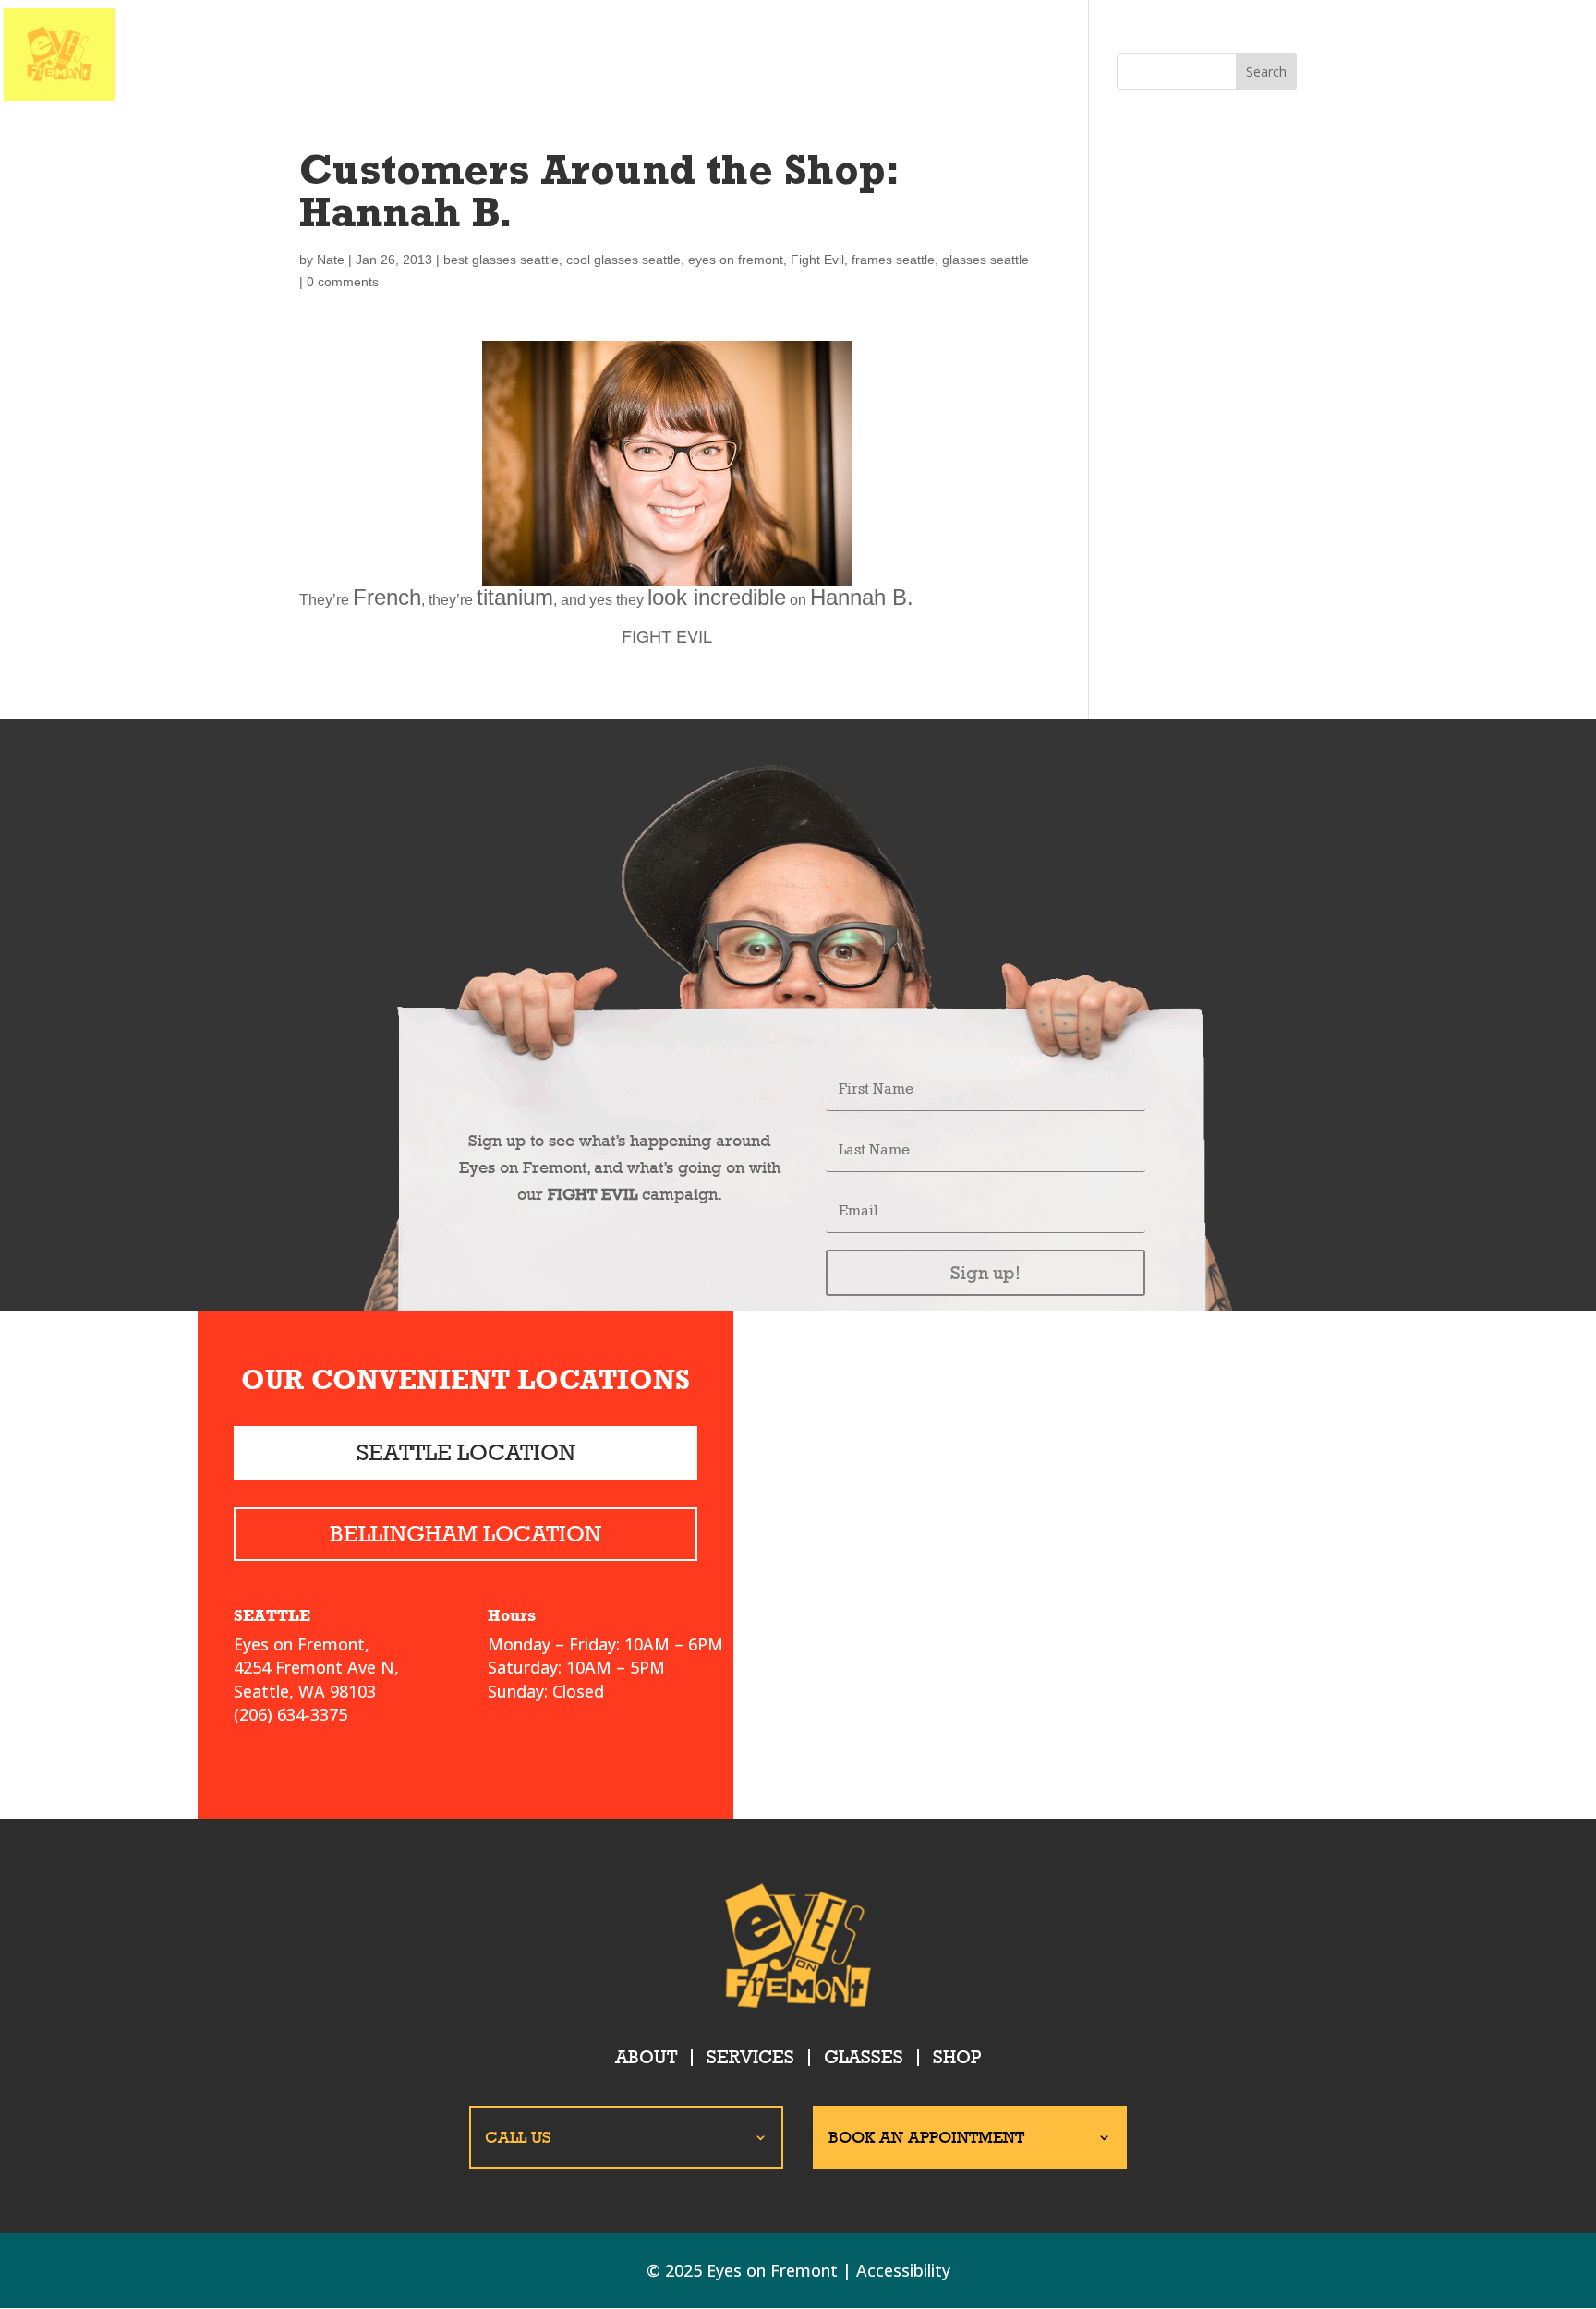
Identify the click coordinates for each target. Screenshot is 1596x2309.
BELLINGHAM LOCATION (465, 1534)
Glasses (864, 2057)
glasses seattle (985, 260)
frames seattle (893, 260)
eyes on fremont (736, 260)
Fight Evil (817, 260)
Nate (331, 260)
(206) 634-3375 (290, 1714)
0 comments (343, 282)
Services (750, 2057)
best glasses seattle (501, 260)
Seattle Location (466, 1452)
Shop (957, 2057)
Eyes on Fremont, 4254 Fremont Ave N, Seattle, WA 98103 (316, 1667)
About (646, 2057)
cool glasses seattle (623, 260)
